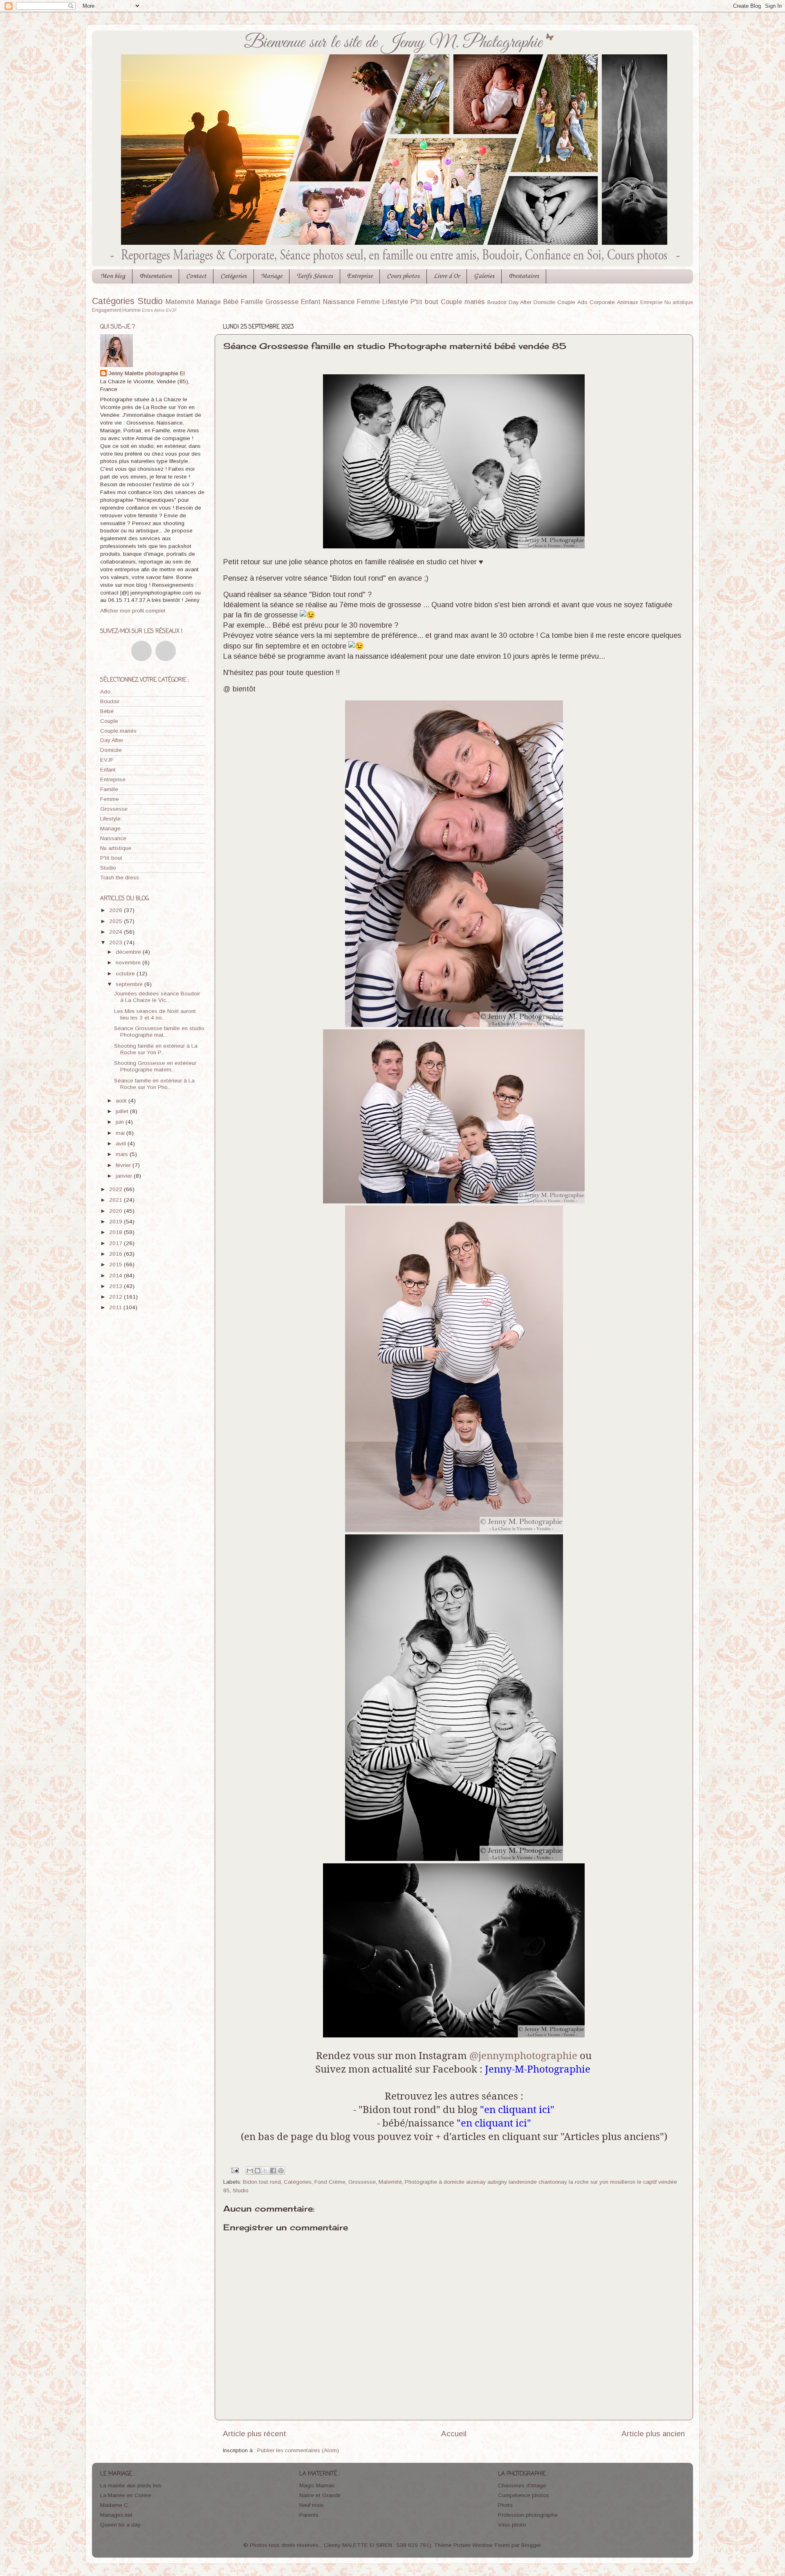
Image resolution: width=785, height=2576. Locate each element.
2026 (117, 910)
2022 (117, 1189)
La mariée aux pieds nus (131, 2485)
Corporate (602, 302)
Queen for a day (120, 2525)
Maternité (180, 302)
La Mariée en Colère (126, 2495)
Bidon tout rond (262, 2182)
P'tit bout (424, 302)
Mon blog (113, 276)
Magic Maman (317, 2485)
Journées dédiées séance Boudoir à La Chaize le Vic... (157, 997)
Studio (150, 301)
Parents (309, 2515)
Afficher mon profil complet (133, 611)
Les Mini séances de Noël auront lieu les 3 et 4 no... (155, 1014)
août (122, 1101)
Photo (505, 2505)
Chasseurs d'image (522, 2485)
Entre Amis (153, 310)
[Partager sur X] (265, 2171)
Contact (196, 276)
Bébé (231, 302)
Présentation (156, 276)
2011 (116, 1307)
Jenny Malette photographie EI (147, 373)
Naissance (339, 302)
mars (123, 1154)
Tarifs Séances (315, 276)
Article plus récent (255, 2434)
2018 (117, 1232)
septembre (130, 984)
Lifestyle (395, 302)
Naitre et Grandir (320, 2495)
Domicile (544, 302)
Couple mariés (463, 302)
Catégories (233, 276)
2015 (117, 1265)
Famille (252, 302)
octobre (126, 974)
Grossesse (282, 302)
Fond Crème (330, 2182)
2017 (117, 1243)
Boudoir (497, 302)
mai (121, 1133)
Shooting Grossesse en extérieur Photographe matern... (155, 1066)
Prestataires (524, 276)
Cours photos (403, 276)
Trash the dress (120, 878)
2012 (117, 1297)
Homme (131, 310)
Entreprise (360, 276)
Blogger (531, 2545)
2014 (117, 1276)
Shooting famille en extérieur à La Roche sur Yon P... (156, 1049)
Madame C (114, 2505)
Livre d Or (447, 276)
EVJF (172, 310)
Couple (566, 302)
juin (121, 1122)
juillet (123, 1111)
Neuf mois (312, 2505)
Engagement (107, 310)
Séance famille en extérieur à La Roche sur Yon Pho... (154, 1084)
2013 (117, 1286)
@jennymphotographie (523, 2055)
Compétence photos (524, 2495)
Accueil (454, 2434)
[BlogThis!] (258, 2171)
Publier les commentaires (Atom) (298, 2450)
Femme (368, 302)
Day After (520, 302)
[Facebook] (141, 651)
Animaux (628, 302)
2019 (117, 1222)
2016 (117, 1254)
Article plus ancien (653, 2434)
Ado (582, 302)
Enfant (311, 302)
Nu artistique (679, 302)
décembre (129, 952)
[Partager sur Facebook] (273, 2171)
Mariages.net (116, 2515)
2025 (117, 921)
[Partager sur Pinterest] (281, 2171)
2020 (117, 1211)
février (124, 1165)
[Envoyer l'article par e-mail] (235, 2170)
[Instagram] (166, 651)
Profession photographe (528, 2515)
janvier (125, 1176)
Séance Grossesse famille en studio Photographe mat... (159, 1032)
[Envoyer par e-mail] (250, 2171)
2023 (117, 943)
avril (122, 1144)
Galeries (484, 276)
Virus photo (512, 2525)
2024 (117, 932)
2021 (117, 1200)
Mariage (271, 276)
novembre (129, 963)
